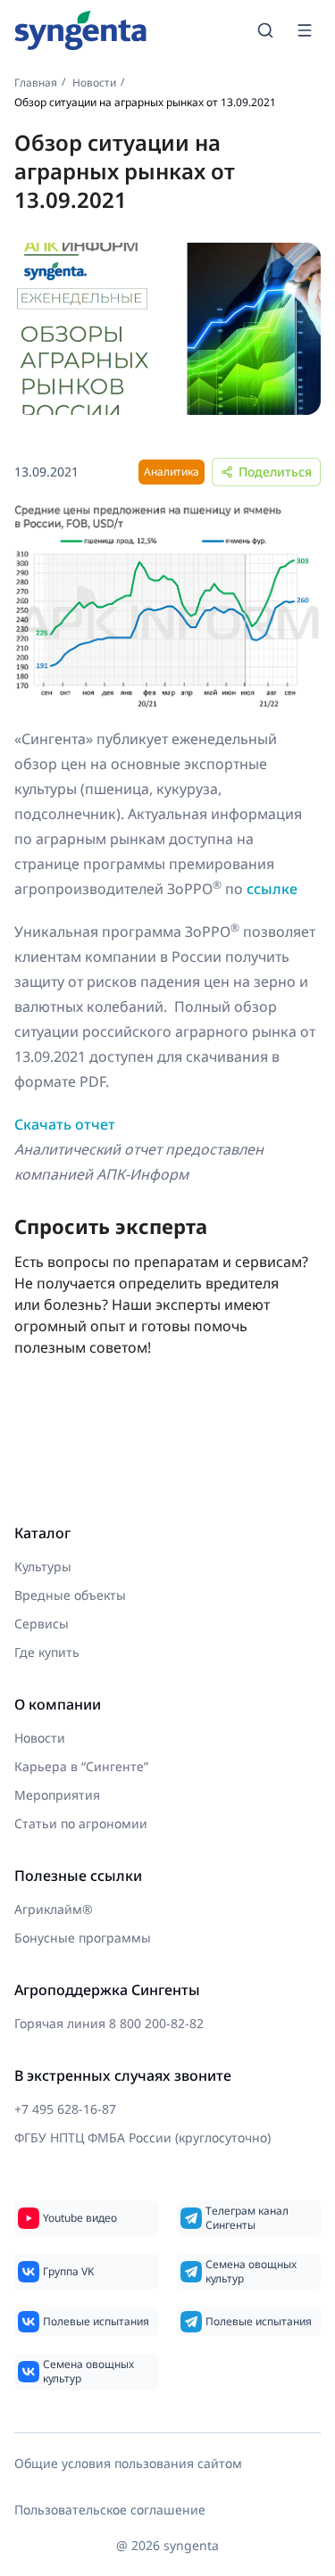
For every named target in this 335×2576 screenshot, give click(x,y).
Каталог (42, 1533)
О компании (58, 1704)
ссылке (272, 889)
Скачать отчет (65, 1124)
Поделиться (275, 472)
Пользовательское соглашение (110, 2510)
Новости (94, 83)
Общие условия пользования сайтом (128, 2463)
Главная (36, 83)
